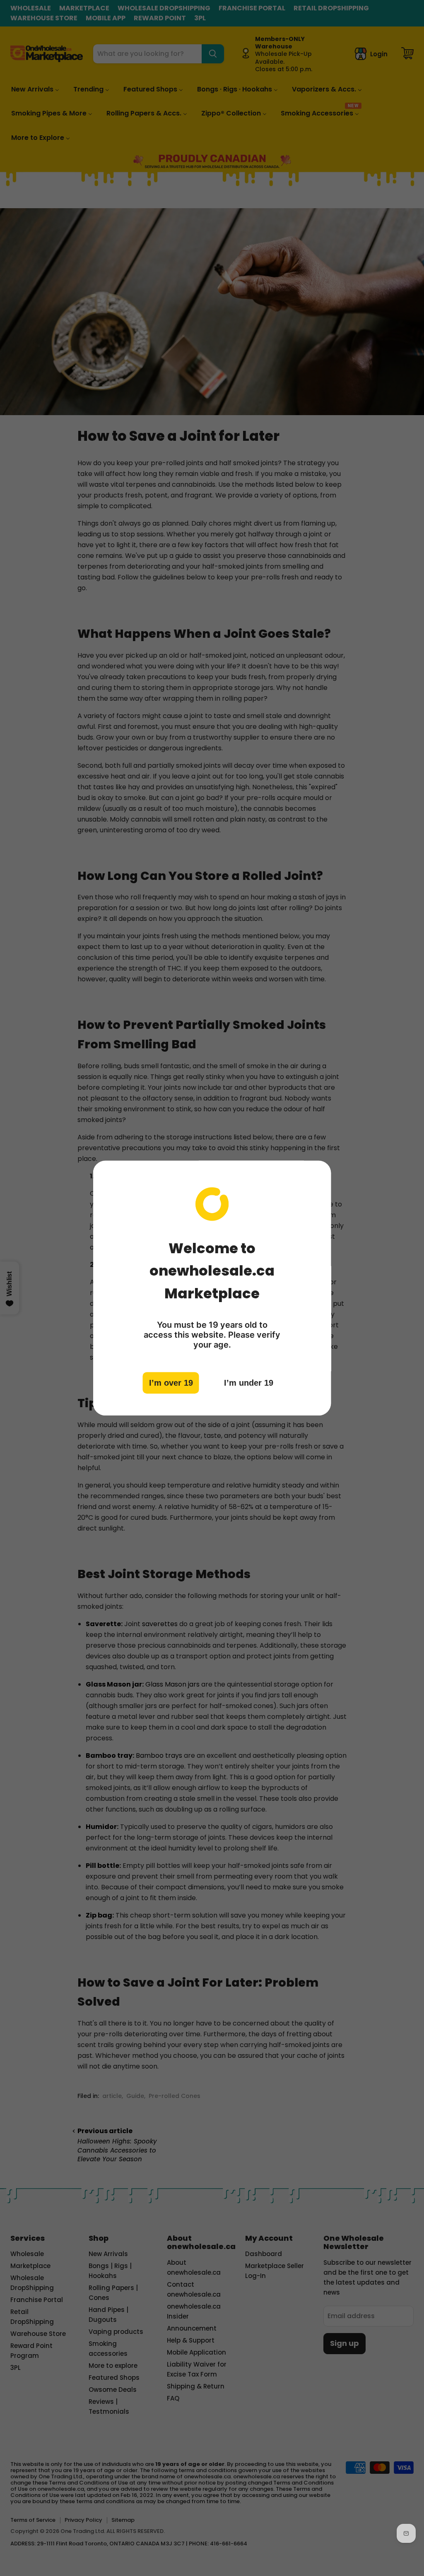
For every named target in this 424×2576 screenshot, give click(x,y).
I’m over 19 (171, 1383)
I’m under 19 (249, 1383)
